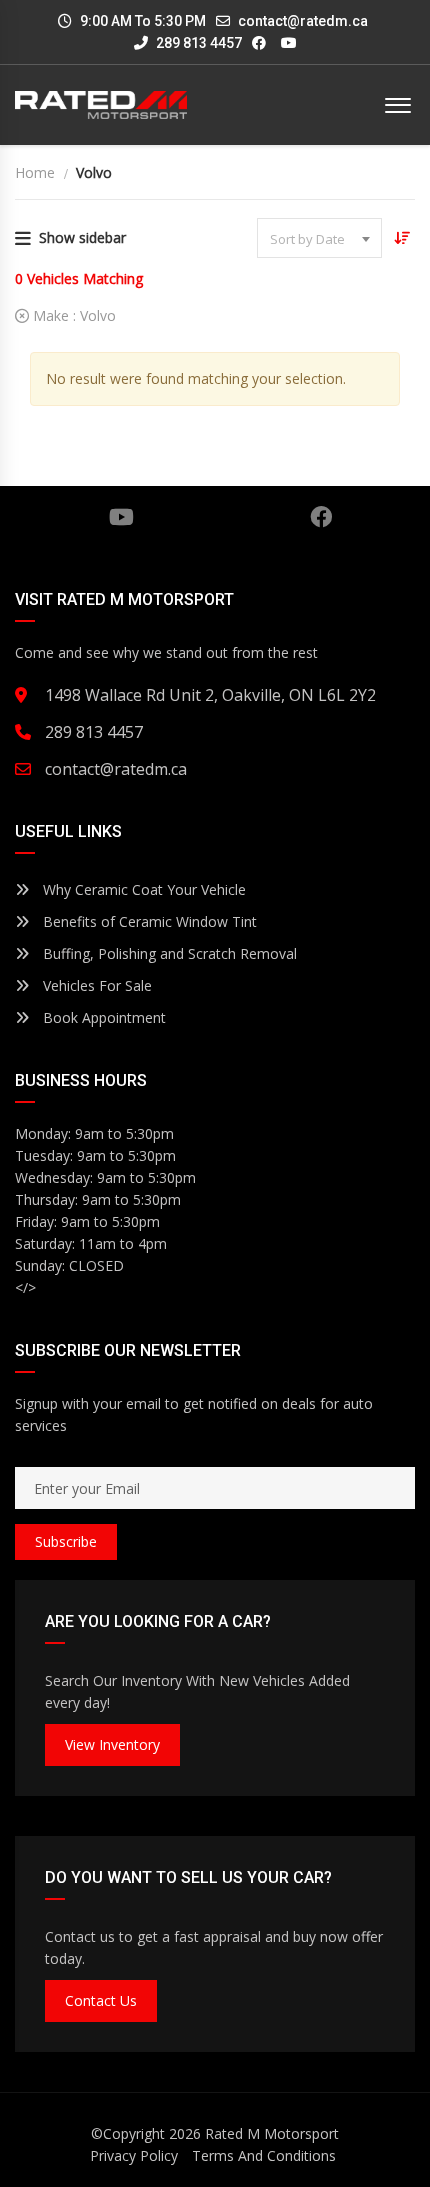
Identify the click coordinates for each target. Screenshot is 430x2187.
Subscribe (66, 1541)
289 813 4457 (197, 43)
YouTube (121, 517)
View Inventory (112, 1744)
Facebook (321, 517)
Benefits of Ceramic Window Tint (148, 921)
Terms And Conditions (264, 2155)
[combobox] (319, 238)
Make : (72, 315)
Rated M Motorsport (272, 2133)
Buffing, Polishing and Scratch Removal (168, 953)
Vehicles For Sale (95, 985)
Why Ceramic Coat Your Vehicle (142, 889)
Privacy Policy (134, 2155)
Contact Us (101, 2000)
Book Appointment (102, 1017)
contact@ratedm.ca (303, 21)
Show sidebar (82, 237)
